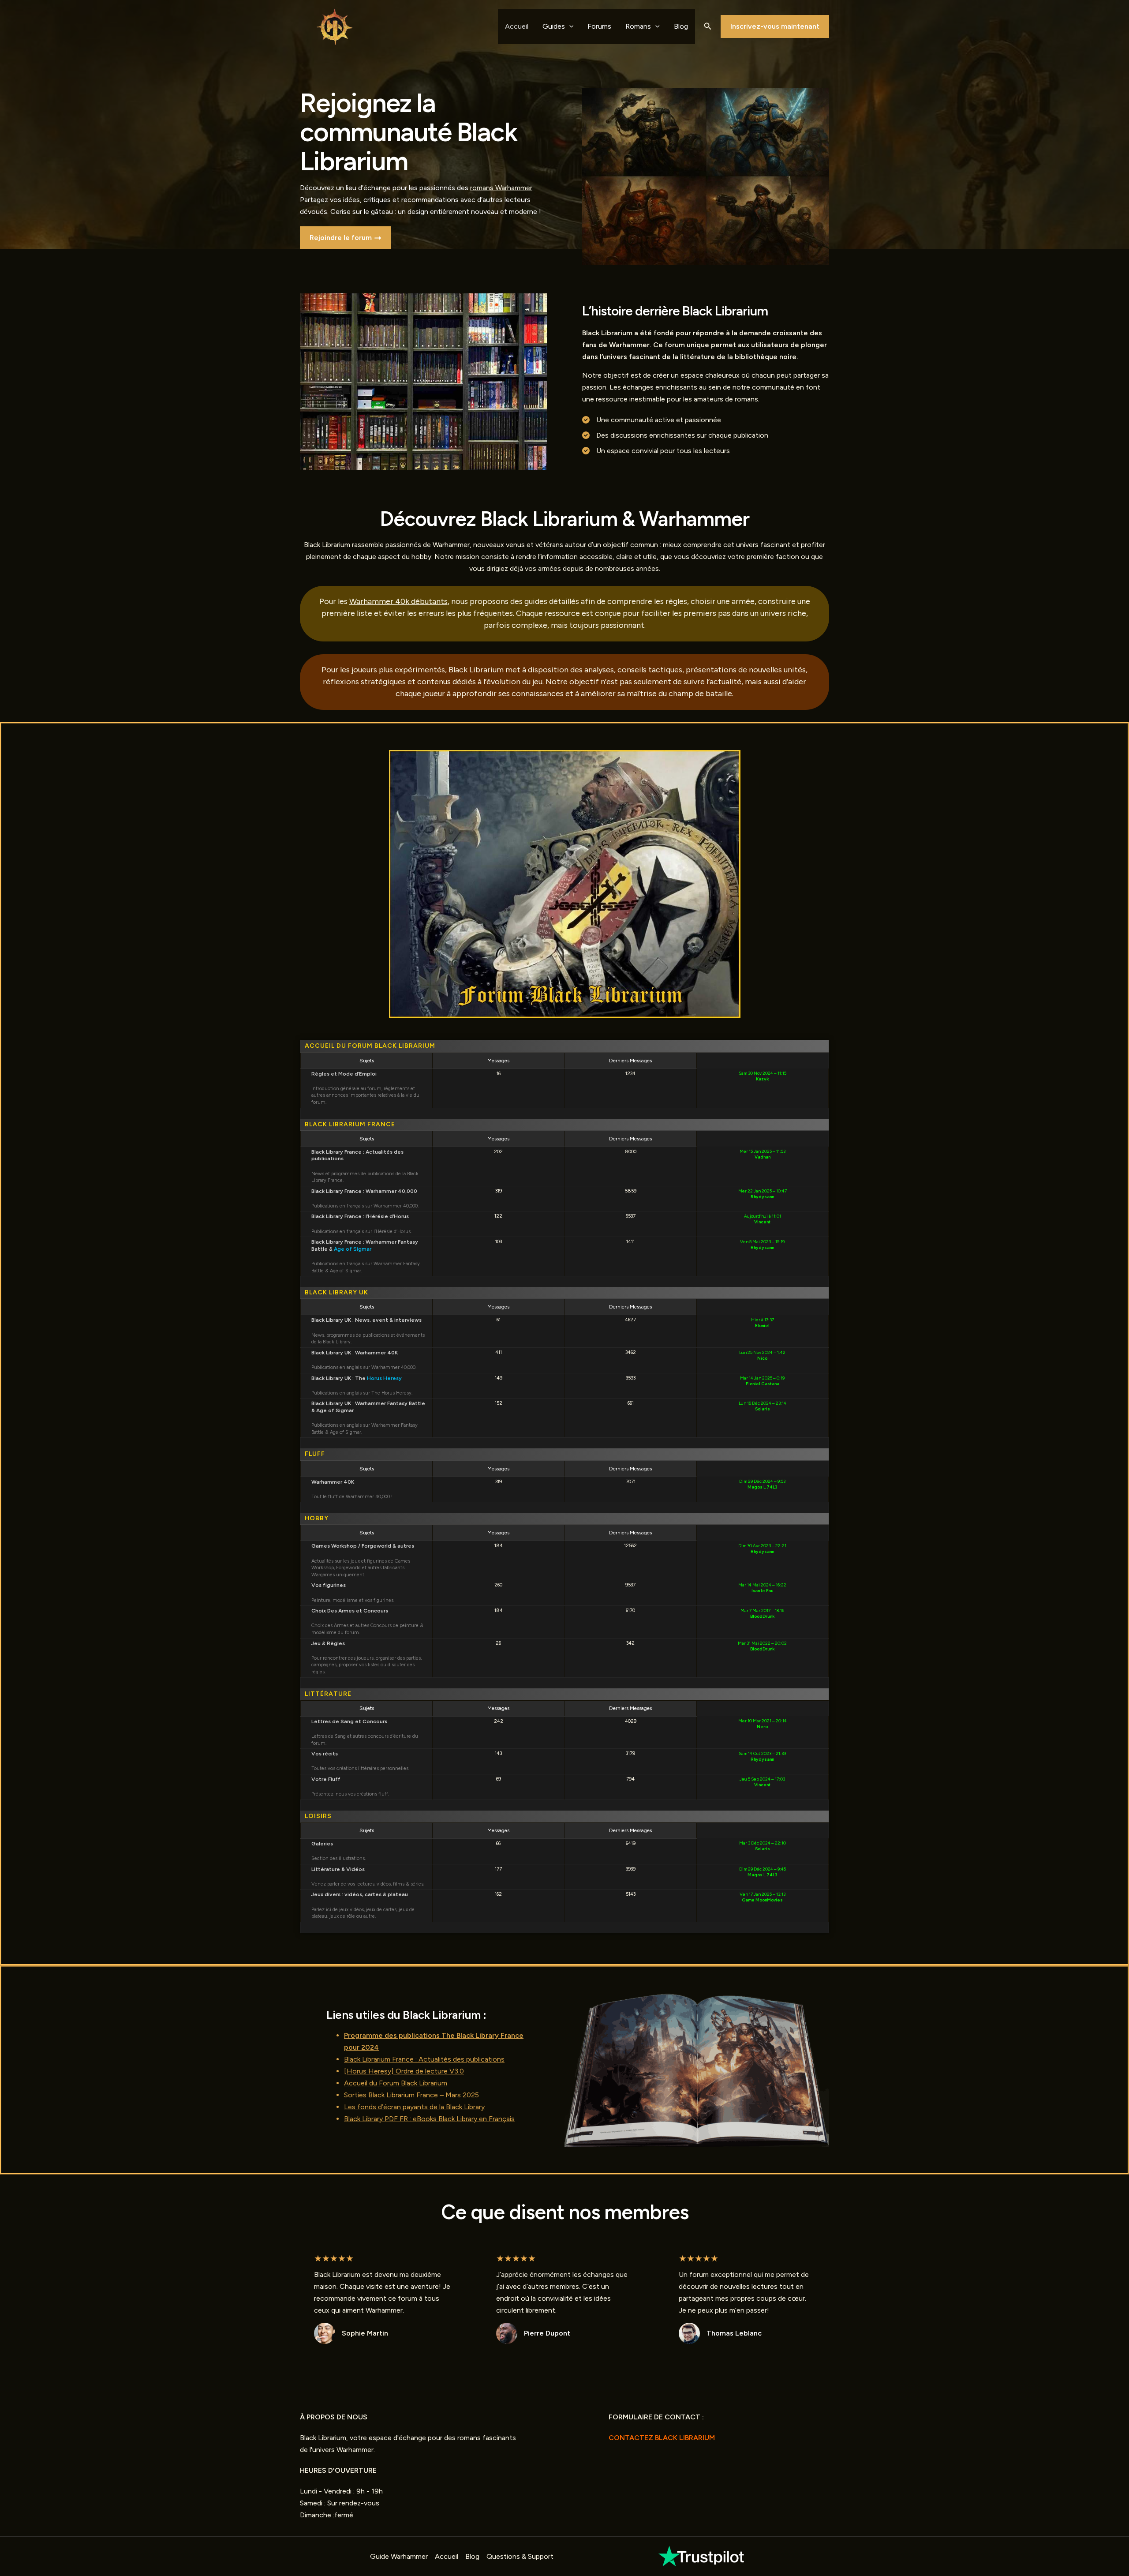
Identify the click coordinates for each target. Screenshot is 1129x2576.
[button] (708, 26)
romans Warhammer (501, 188)
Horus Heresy (384, 1378)
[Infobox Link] (702, 2556)
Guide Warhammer (399, 2556)
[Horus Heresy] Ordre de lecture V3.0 (404, 2071)
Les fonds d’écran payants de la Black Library (414, 2107)
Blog (681, 26)
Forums (599, 26)
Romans (638, 26)
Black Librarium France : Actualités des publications (424, 2059)
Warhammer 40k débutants (398, 601)
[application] (569, 26)
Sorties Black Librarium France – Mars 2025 (411, 2095)
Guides (554, 26)
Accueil (517, 26)
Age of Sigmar (353, 1249)
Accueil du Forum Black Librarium (396, 2083)
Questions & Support (520, 2556)
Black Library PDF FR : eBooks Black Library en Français (429, 2119)
